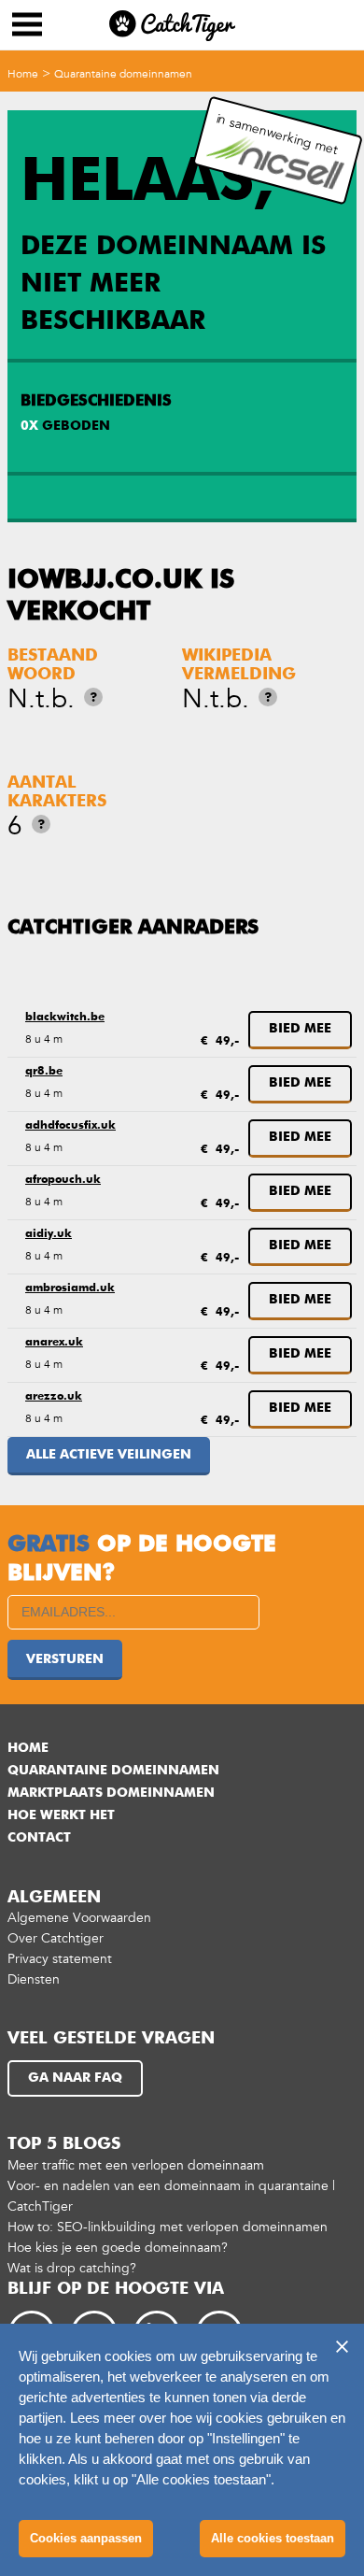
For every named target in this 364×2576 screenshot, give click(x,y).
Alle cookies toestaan (273, 2538)
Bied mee (300, 1029)
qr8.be (44, 1072)
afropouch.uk (63, 1180)
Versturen (65, 1659)
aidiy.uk (49, 1234)
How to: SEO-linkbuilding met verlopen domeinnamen (168, 2227)
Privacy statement (60, 1959)
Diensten (34, 1979)
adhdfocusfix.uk (70, 1126)
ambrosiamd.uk (70, 1288)
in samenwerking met (278, 134)
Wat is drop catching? (72, 2268)
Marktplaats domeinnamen (111, 1793)
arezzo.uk (54, 1397)
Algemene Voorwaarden (79, 1918)
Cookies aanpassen (86, 2538)
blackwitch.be (65, 1018)
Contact (39, 1838)
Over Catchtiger (56, 1938)
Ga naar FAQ (75, 2078)
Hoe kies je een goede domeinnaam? (118, 2248)
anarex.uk (54, 1343)
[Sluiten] (342, 2346)
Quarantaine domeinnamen (123, 74)
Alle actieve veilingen (109, 1455)
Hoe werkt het (61, 1815)
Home (23, 74)
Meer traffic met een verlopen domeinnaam (136, 2165)
